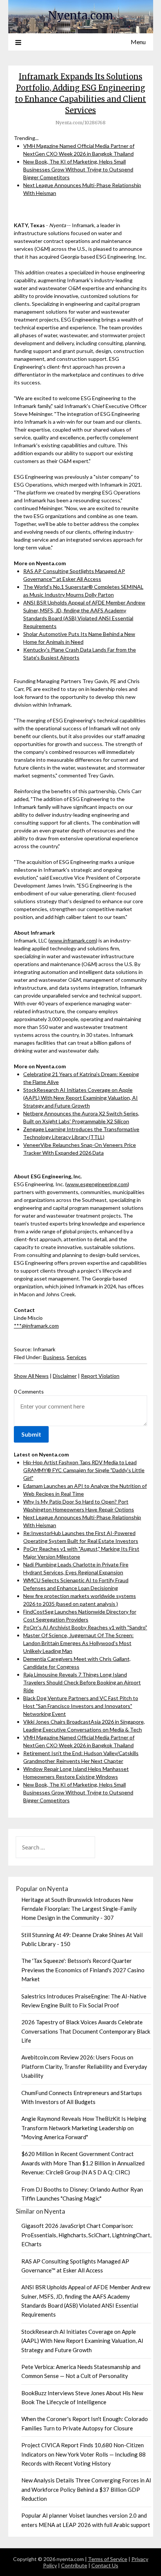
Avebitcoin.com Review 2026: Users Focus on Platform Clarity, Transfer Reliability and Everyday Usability (84, 2066)
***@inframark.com (36, 1326)
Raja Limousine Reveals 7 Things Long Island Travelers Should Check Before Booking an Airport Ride (82, 1682)
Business (54, 1357)
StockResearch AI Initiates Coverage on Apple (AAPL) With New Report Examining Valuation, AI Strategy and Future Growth (80, 1098)
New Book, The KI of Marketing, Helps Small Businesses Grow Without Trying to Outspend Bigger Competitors (78, 169)
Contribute (74, 2565)
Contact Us (105, 2565)
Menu (138, 42)
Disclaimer (65, 1376)
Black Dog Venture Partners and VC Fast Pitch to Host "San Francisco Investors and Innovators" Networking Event (81, 1706)
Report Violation (100, 1376)
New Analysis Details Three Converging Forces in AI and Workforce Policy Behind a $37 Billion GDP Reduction (86, 2489)
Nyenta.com (81, 16)
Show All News (31, 1376)
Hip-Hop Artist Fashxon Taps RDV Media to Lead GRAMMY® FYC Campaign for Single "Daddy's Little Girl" (84, 1470)
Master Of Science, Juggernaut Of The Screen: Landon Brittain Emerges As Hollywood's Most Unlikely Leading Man (78, 1643)
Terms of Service (108, 2559)
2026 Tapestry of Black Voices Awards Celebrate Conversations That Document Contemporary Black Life (86, 2031)
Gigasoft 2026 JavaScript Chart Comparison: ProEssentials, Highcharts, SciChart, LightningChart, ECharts (86, 2235)
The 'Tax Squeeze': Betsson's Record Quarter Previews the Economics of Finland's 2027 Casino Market (83, 1970)
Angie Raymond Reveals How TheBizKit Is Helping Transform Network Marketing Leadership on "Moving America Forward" (84, 2128)
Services (77, 1357)
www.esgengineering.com (97, 1184)
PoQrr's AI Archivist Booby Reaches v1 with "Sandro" (85, 1627)
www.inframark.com (73, 940)
